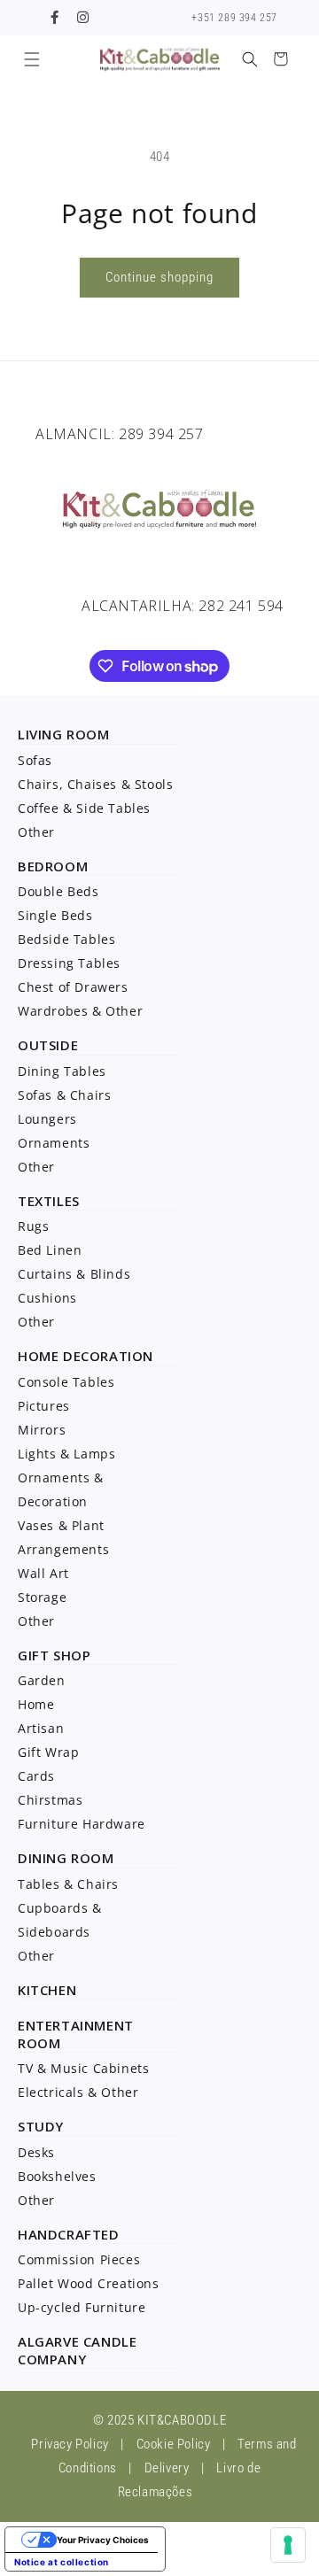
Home (36, 1704)
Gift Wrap (48, 1752)
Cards (36, 1776)
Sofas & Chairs (64, 1095)
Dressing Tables (69, 963)
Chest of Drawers (73, 987)
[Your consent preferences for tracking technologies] (288, 2545)
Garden (42, 1680)
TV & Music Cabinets (83, 2068)
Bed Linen (50, 1250)
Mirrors (42, 1430)
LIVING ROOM (64, 734)
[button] (31, 59)
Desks (36, 2152)
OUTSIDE (48, 1045)
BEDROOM (53, 866)
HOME (38, 1356)
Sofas (35, 760)
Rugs (33, 1226)
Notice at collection (62, 2562)
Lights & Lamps (66, 1454)
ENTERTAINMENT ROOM (76, 2034)
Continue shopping (159, 277)
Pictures (44, 1406)
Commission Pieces (79, 2259)
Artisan (41, 1728)
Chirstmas (50, 1800)
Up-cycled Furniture (82, 2307)
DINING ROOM (66, 1858)
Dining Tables (62, 1071)
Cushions (47, 1298)
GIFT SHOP (54, 1655)
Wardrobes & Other (80, 1011)
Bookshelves (57, 2176)
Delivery (167, 2468)
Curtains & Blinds (74, 1274)
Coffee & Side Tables (84, 808)
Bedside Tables (66, 939)
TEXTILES (49, 1201)
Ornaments (54, 1143)
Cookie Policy (174, 2444)
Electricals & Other (78, 2092)
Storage (42, 1597)
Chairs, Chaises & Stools (95, 784)
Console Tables (66, 1382)
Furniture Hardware (82, 1824)
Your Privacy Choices (103, 2540)
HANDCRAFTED (69, 2234)
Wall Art (43, 1573)
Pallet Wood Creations (89, 2283)
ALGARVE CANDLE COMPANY (77, 2350)
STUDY (41, 2126)
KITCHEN (47, 1990)
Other (36, 832)
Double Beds (58, 891)
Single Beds (55, 915)
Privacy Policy (70, 2444)
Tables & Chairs (68, 1884)
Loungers (47, 1119)
